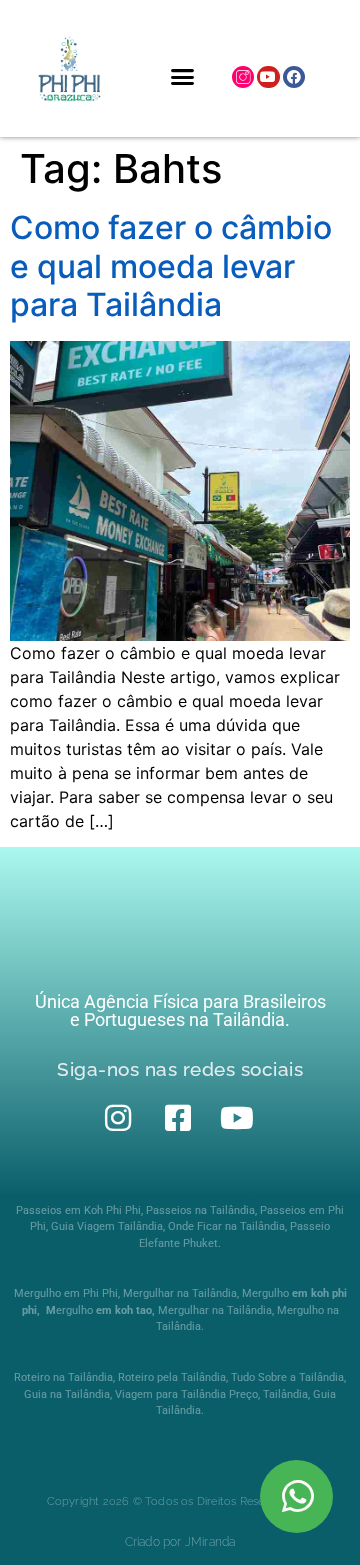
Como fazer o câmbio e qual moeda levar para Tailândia (171, 266)
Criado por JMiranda (180, 1542)
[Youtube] (268, 77)
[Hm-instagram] (243, 77)
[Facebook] (294, 77)
